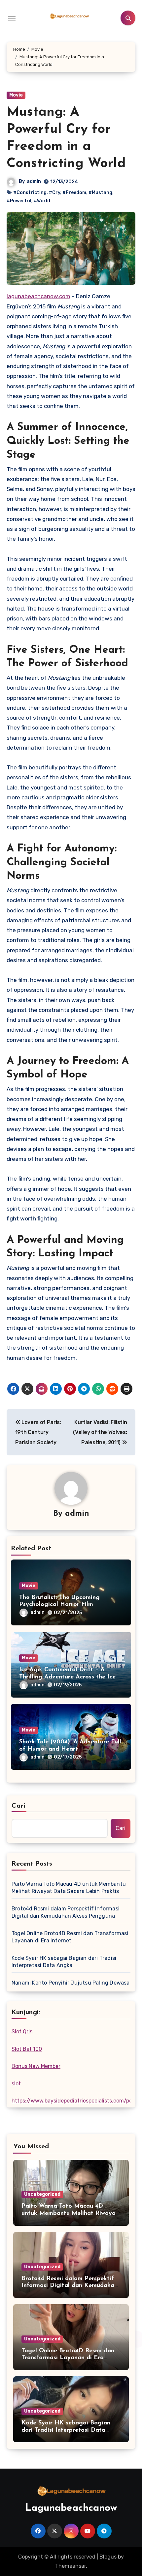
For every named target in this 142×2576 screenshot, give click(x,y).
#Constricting (30, 193)
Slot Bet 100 (27, 2049)
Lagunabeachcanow (71, 2508)
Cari (19, 1806)
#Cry (54, 193)
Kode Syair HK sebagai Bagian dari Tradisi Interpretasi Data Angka (64, 1962)
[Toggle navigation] (12, 18)
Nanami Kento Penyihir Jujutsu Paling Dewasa (71, 1983)
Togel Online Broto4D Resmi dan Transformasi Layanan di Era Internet (70, 1937)
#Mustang (100, 193)
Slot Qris (22, 2032)
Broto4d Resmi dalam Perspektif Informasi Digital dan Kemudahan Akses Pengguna (66, 1912)
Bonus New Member (36, 2066)
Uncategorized (42, 2194)
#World (42, 201)
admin (34, 181)
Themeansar (71, 2566)
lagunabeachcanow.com (38, 296)
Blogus (108, 2557)
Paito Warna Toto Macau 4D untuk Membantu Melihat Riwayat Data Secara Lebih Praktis (69, 1888)
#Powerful (19, 201)
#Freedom (74, 193)
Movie (16, 95)
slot (16, 2084)
